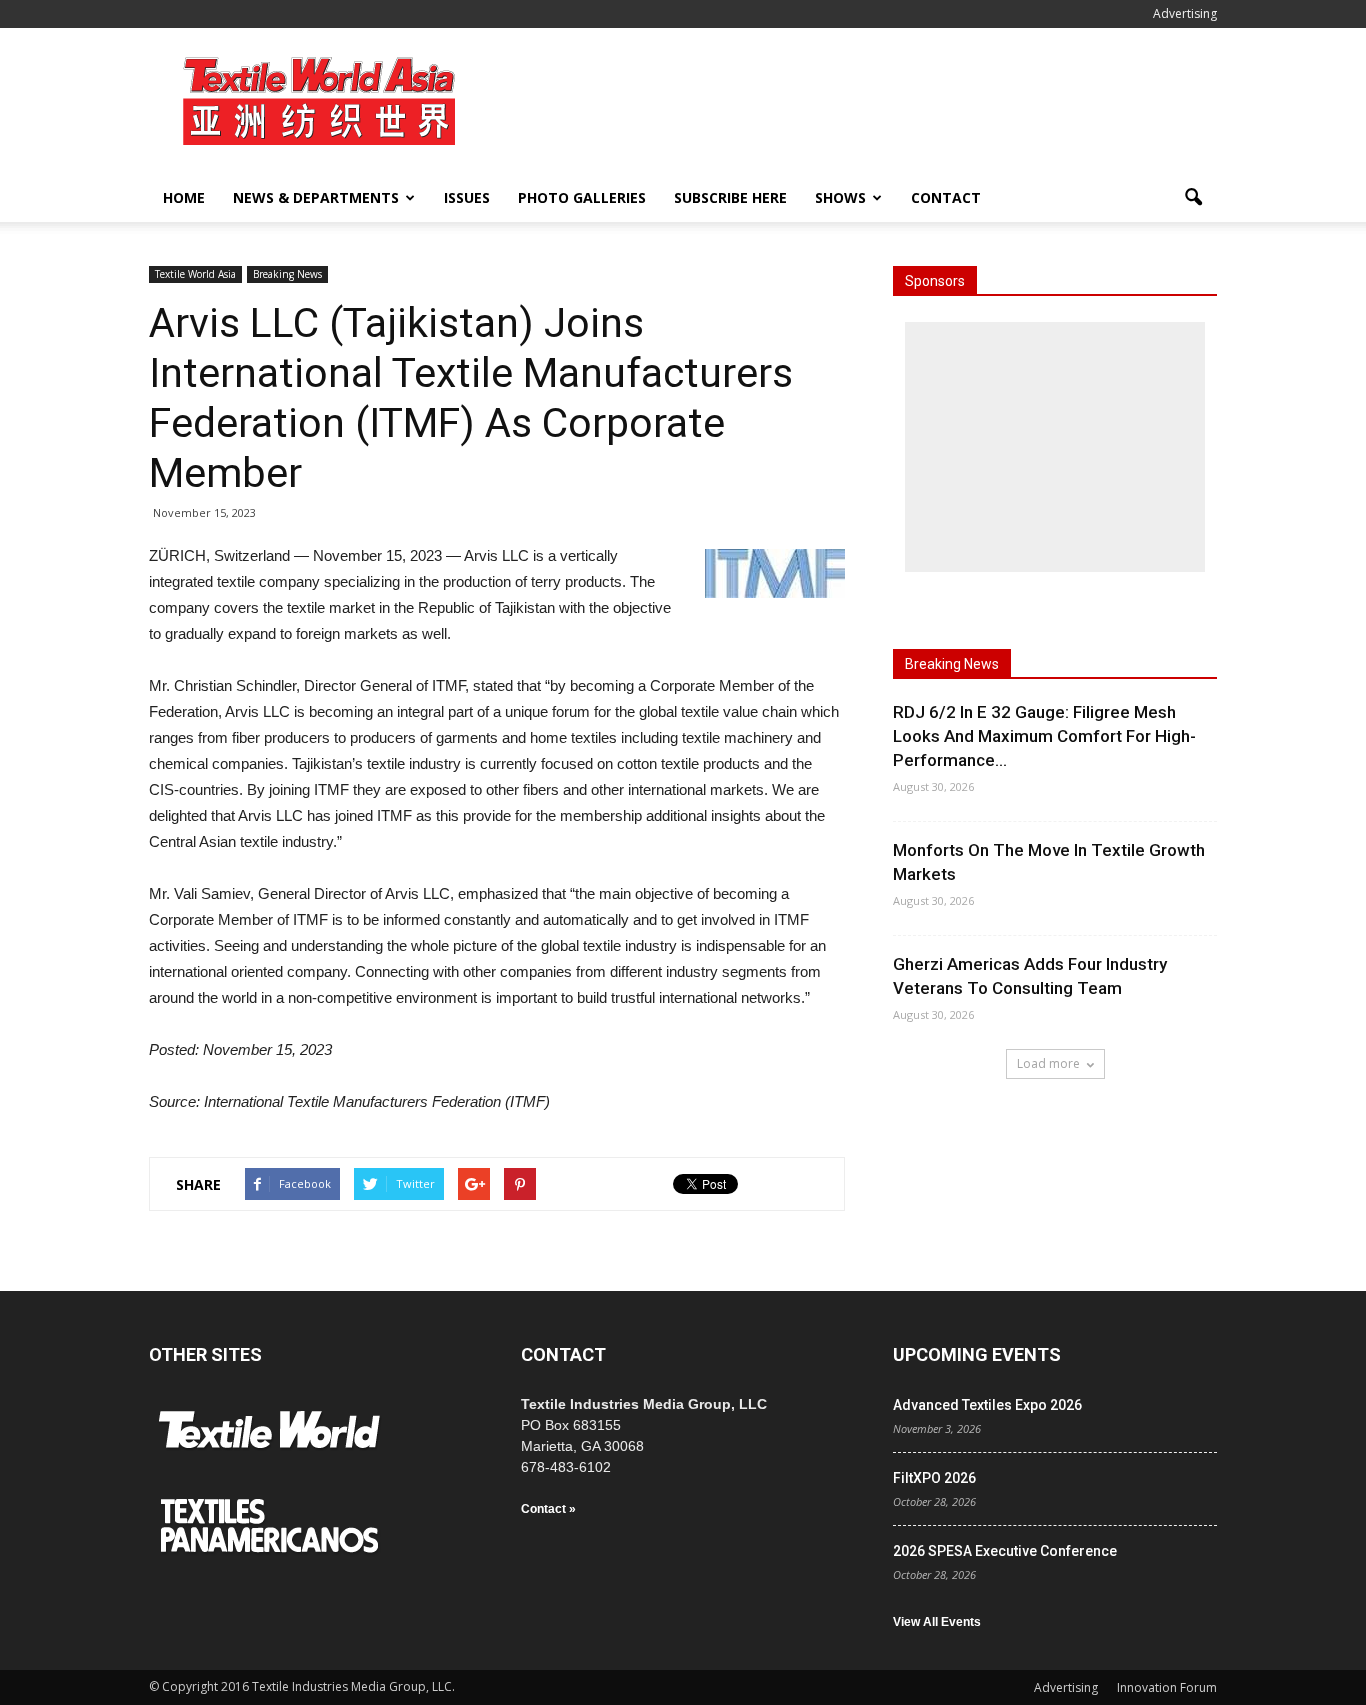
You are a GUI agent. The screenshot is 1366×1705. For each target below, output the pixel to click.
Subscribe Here (730, 197)
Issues (467, 197)
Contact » (548, 1509)
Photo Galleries (582, 197)
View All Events (937, 1622)
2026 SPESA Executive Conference (1005, 1551)
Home (184, 197)
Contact (946, 197)
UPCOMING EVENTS (977, 1354)
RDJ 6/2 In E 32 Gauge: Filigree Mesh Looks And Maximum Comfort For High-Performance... (1044, 736)
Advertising (1185, 13)
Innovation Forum (1167, 1687)
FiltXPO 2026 (934, 1478)
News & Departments (316, 197)
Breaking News (287, 274)
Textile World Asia (195, 274)
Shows (840, 197)
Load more (1048, 1063)
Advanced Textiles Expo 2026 (987, 1405)
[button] (1193, 198)
